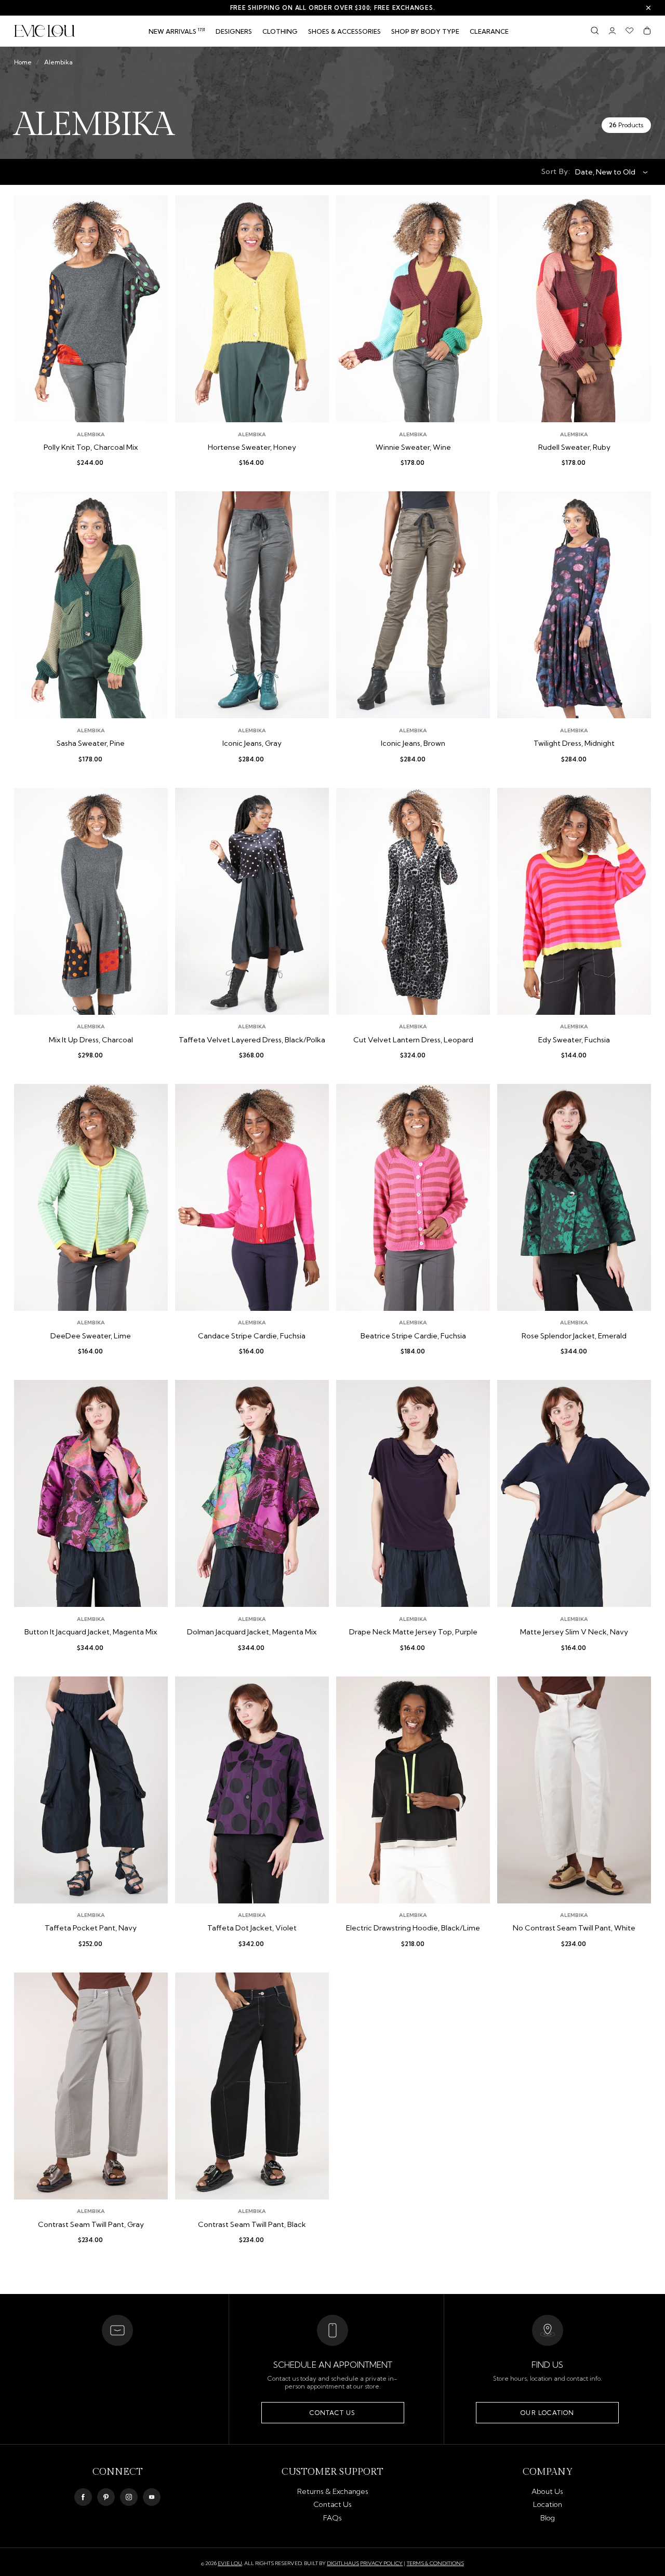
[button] (280, 32)
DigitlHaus (343, 2564)
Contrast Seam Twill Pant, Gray (91, 2225)
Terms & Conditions (435, 2563)
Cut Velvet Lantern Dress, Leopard (413, 1040)
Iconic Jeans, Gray (252, 743)
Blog (548, 2518)
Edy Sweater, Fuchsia (574, 1040)
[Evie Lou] (45, 31)
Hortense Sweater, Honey (252, 447)
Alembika (58, 62)
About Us (547, 2491)
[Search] (595, 31)
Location (548, 2504)
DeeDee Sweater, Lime (91, 1336)
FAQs (332, 2518)
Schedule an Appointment (333, 2365)
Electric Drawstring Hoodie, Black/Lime (413, 1928)
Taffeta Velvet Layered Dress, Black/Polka (252, 1040)
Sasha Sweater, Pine (91, 743)
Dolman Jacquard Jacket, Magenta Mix (252, 1632)
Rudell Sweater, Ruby (574, 447)
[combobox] (608, 172)
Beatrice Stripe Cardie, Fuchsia (413, 1336)
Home (23, 62)
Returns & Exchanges (333, 2491)
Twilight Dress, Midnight (574, 743)
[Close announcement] (648, 8)
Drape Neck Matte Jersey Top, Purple (413, 1632)
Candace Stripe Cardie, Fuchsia (252, 1336)
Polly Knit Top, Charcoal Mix (91, 447)
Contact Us (332, 2413)
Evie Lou (230, 2564)
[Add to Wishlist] (152, 211)
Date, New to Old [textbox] (605, 172)
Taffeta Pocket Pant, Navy (91, 1928)
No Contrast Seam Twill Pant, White (574, 1928)
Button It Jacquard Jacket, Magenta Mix (91, 1632)
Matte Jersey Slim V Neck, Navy (574, 1632)
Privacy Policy (381, 2563)
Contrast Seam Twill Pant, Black (252, 2225)
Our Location (547, 2413)
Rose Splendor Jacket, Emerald (574, 1336)
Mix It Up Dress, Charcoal (91, 1040)
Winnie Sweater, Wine (413, 447)
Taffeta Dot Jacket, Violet (252, 1928)
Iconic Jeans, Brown (413, 743)
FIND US (547, 2365)
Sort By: (556, 171)
